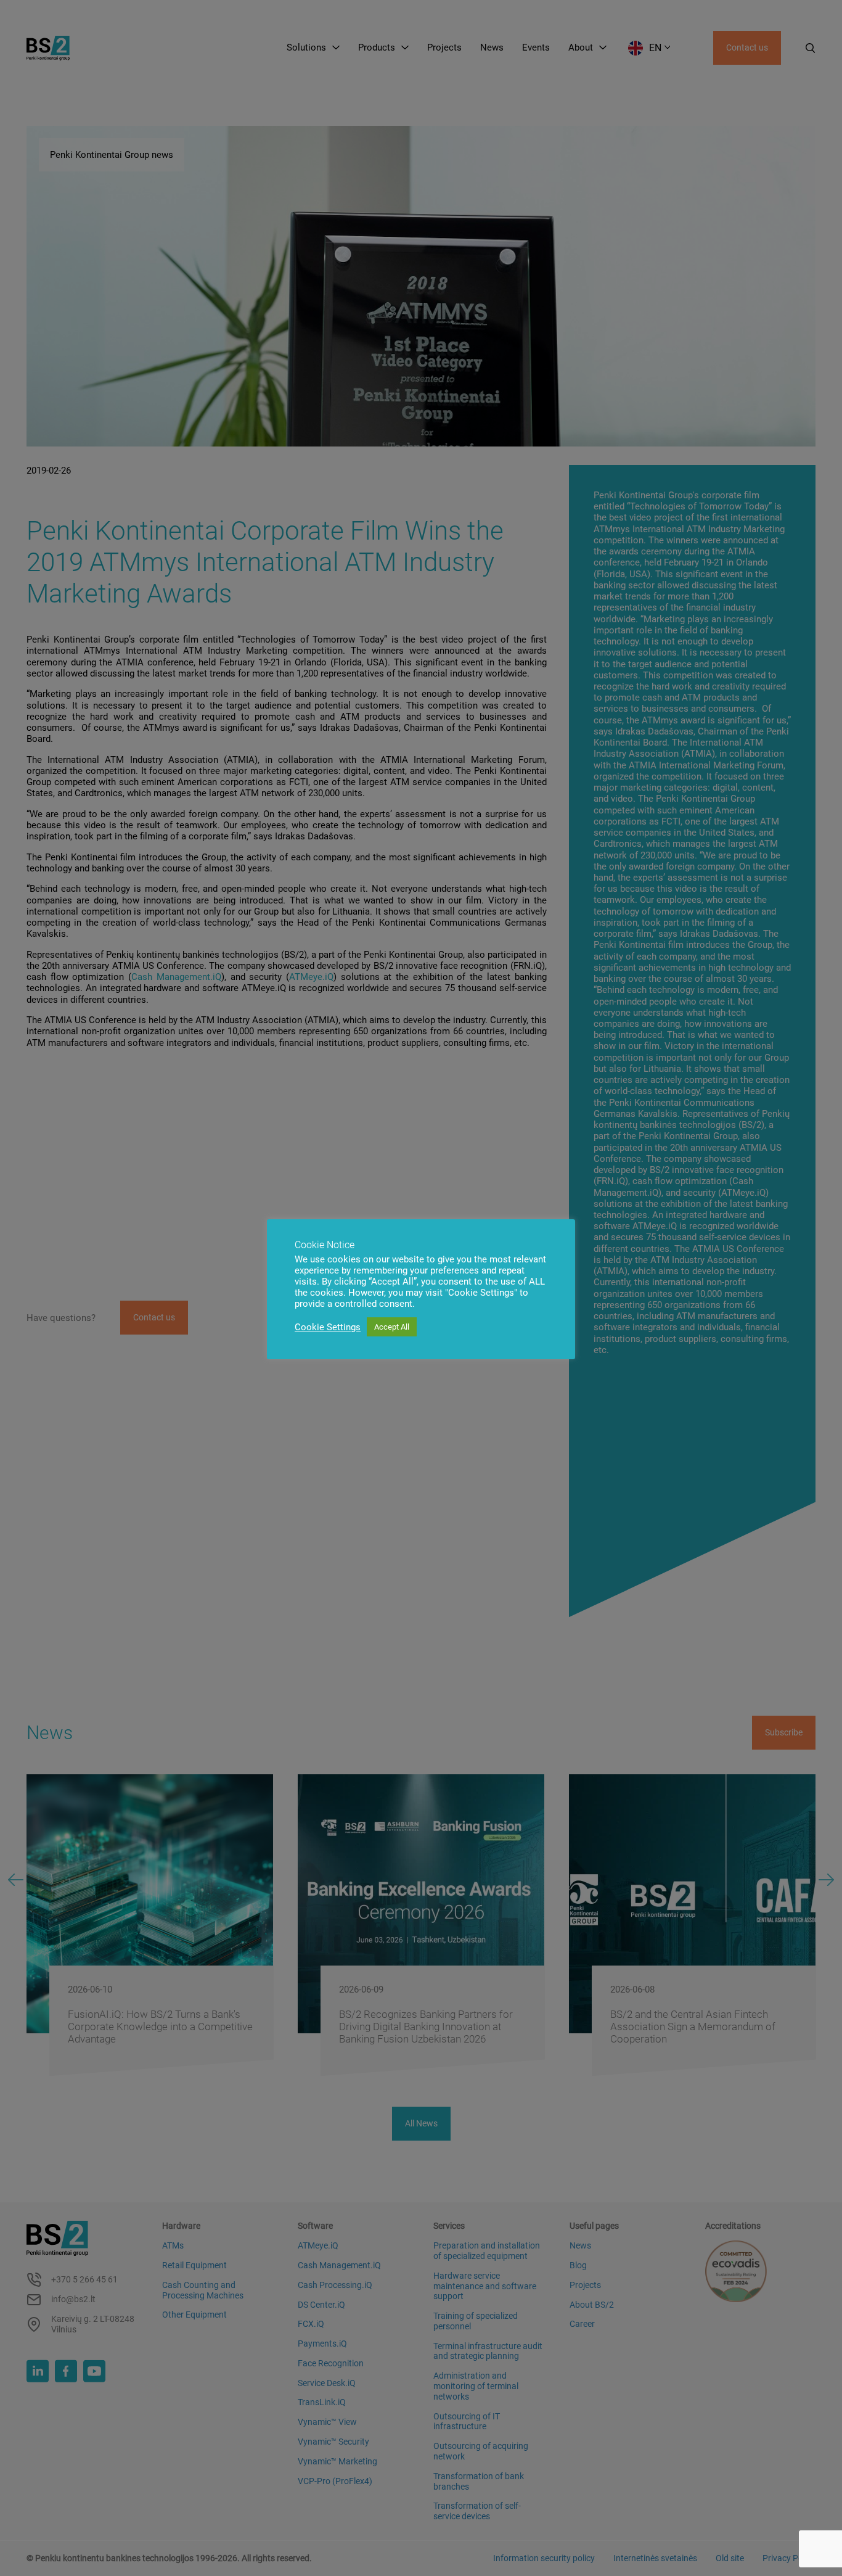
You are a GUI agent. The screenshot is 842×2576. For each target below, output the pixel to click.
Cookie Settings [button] (328, 1327)
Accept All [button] (392, 1327)
